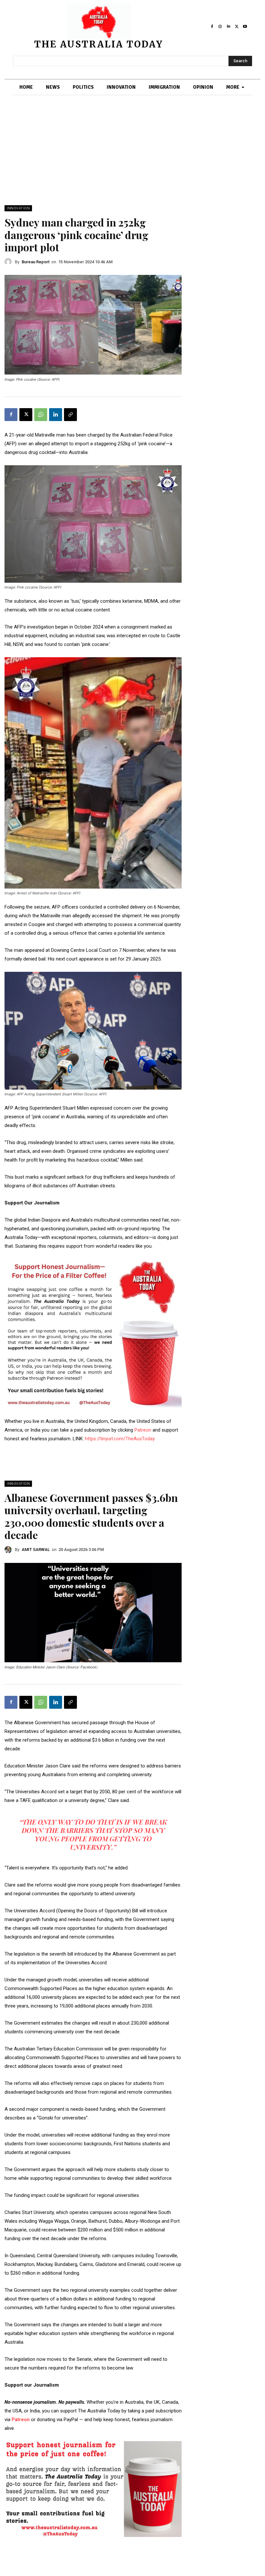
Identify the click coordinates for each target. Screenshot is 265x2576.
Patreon (143, 1430)
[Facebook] (212, 26)
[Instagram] (220, 26)
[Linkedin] (228, 26)
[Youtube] (245, 26)
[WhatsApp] (41, 415)
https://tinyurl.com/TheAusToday (120, 1439)
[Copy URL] (70, 415)
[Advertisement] (132, 157)
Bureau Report (36, 262)
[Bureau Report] (10, 262)
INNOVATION (18, 208)
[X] (237, 26)
